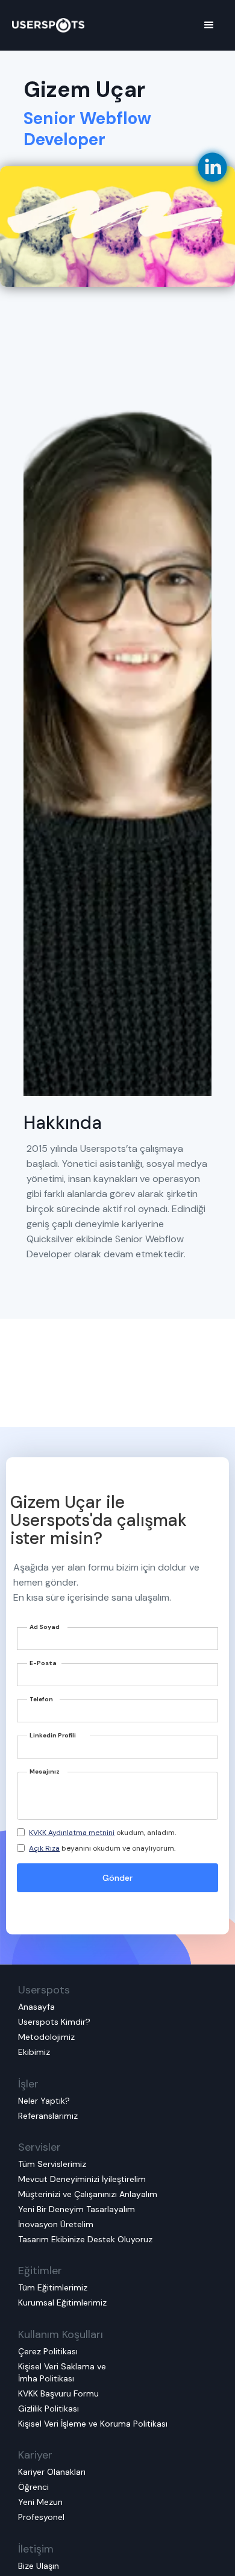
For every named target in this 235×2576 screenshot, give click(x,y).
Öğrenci (33, 2487)
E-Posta (43, 1663)
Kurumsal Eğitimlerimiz (62, 2302)
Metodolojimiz (46, 2037)
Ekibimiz (34, 2052)
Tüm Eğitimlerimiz (53, 2287)
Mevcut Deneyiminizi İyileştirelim (82, 2179)
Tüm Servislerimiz (52, 2164)
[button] (209, 25)
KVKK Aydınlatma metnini (72, 1833)
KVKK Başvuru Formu (58, 2393)
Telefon (41, 1699)
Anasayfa (36, 2007)
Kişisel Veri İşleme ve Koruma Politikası (93, 2424)
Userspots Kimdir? (54, 2022)
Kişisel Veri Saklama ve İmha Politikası (62, 2372)
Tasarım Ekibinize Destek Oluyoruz (85, 2239)
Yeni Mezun (40, 2502)
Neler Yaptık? (44, 2101)
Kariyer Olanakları (52, 2472)
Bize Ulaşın (39, 2566)
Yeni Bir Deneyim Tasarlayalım (77, 2209)
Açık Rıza (44, 1848)
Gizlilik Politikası (49, 2409)
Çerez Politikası (48, 2351)
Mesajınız (45, 1771)
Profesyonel (41, 2517)
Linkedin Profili (53, 1735)
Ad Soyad (45, 1627)
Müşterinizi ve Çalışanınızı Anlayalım (88, 2194)
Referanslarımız (48, 2116)
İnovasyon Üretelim (56, 2224)
